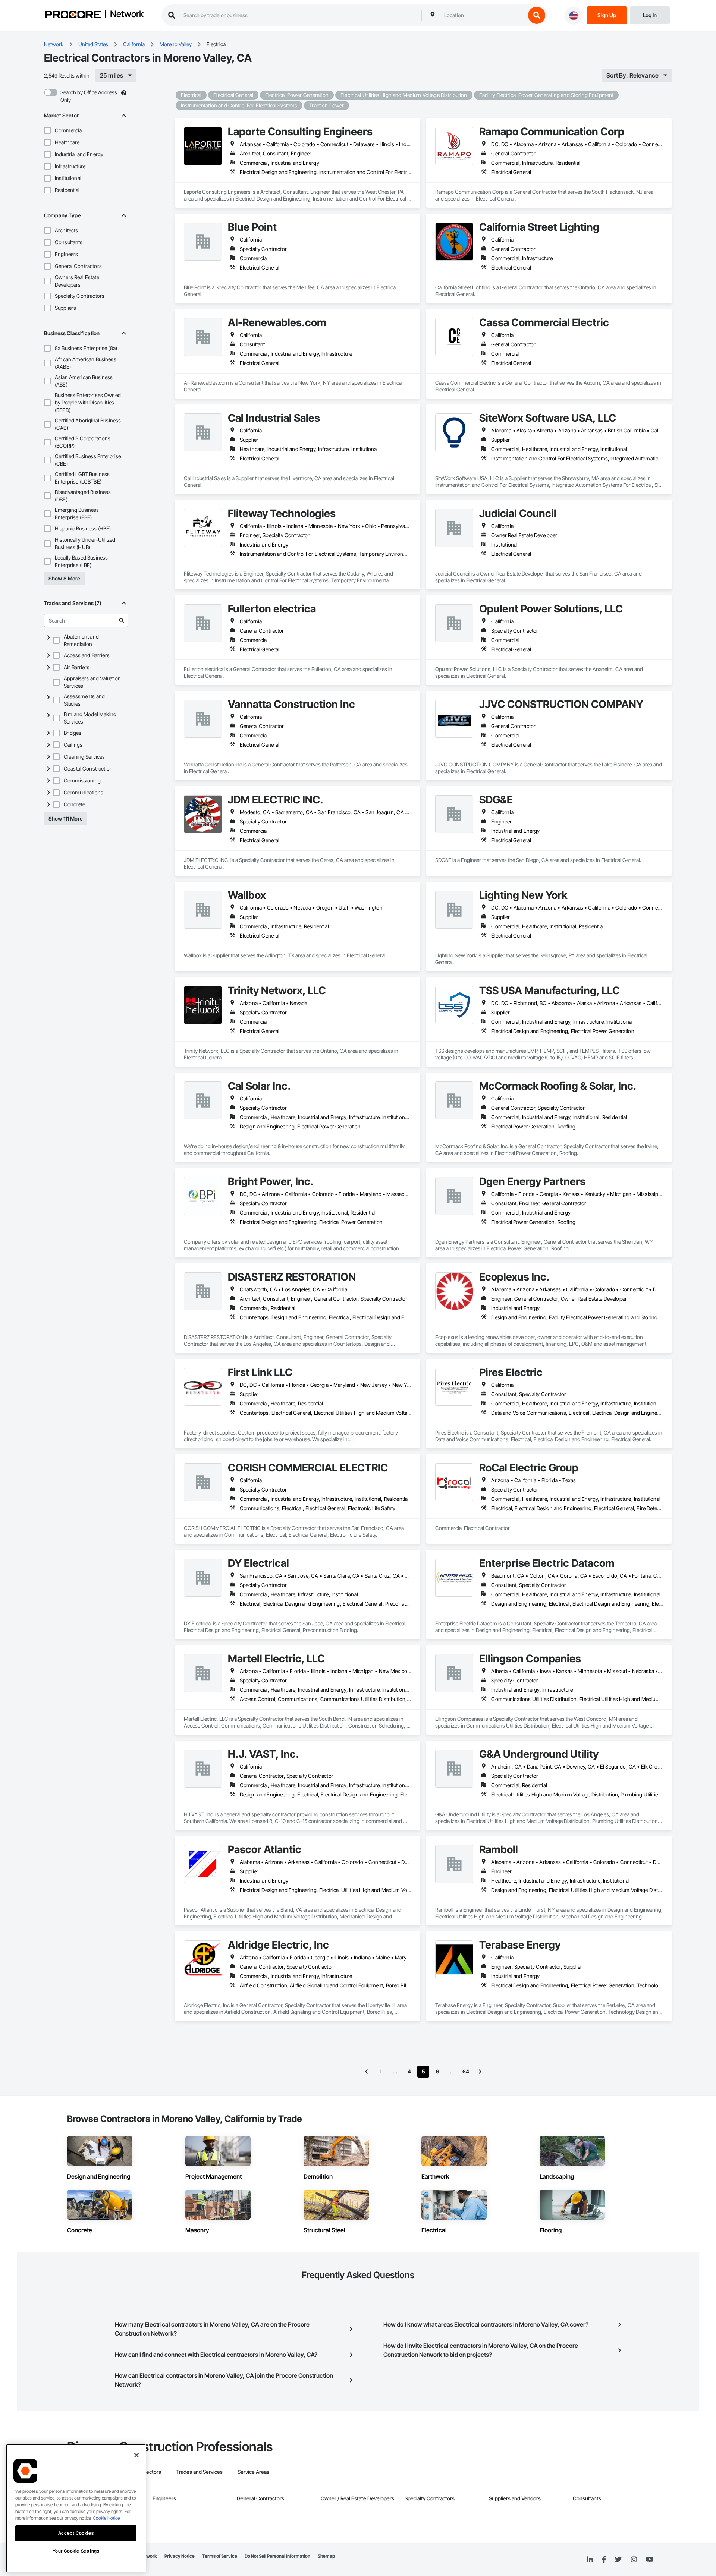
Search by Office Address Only (89, 96)
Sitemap (326, 2556)
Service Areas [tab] (253, 2472)
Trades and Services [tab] (199, 2472)
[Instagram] (634, 2560)
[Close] (136, 2455)
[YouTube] (650, 2560)
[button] (47, 130)
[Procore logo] (73, 15)
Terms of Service (220, 2556)
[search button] (537, 15)
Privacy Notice (180, 2556)
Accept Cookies (76, 2533)
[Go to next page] (480, 2072)
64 (466, 2071)
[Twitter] (618, 2560)
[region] (76, 2508)
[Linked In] (590, 2560)
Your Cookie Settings (76, 2551)
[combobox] (483, 15)
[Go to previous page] (367, 2072)
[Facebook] (604, 2560)
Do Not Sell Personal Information (277, 2556)
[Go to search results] (122, 620)
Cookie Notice (106, 2518)
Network (127, 15)
